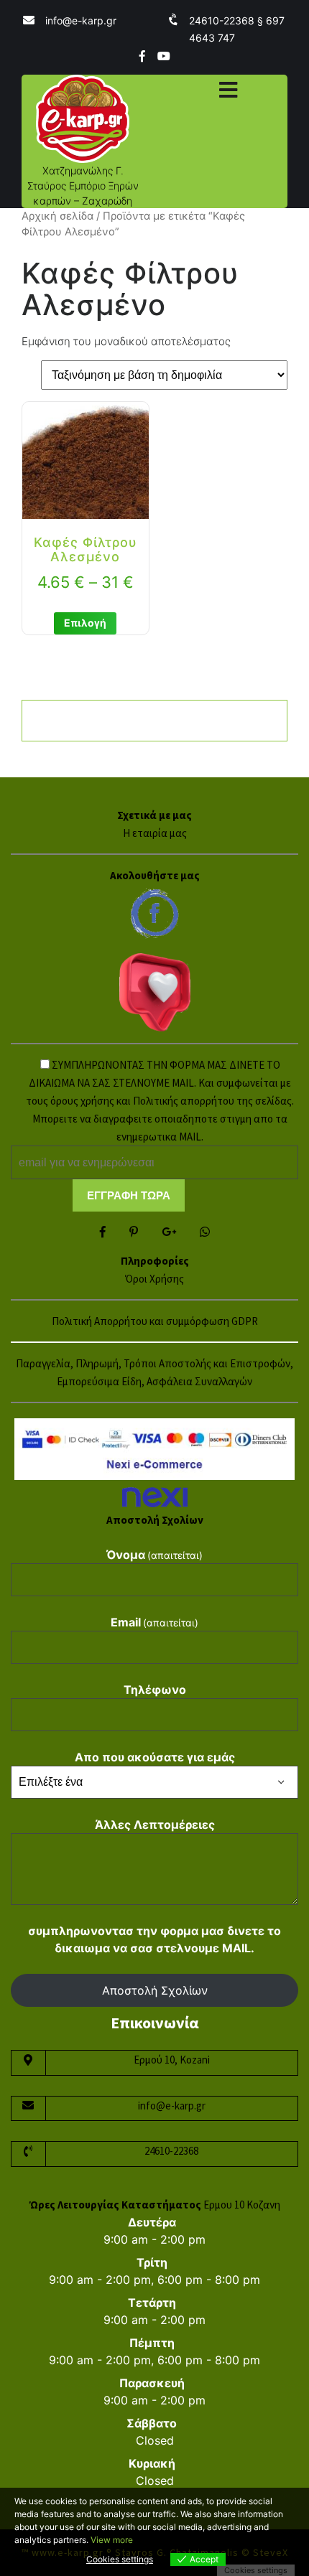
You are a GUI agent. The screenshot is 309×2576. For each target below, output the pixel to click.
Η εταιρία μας (155, 833)
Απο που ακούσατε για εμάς (155, 1757)
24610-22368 (171, 2151)
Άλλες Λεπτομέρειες (155, 1825)
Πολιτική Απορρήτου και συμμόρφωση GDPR (155, 1321)
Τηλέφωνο (155, 1690)
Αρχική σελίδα (57, 216)
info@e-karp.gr (81, 20)
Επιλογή (85, 623)
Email (154, 1622)
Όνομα (154, 1555)
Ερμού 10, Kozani (172, 2060)
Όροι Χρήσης (154, 1279)
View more (112, 2540)
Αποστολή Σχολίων (155, 1990)
